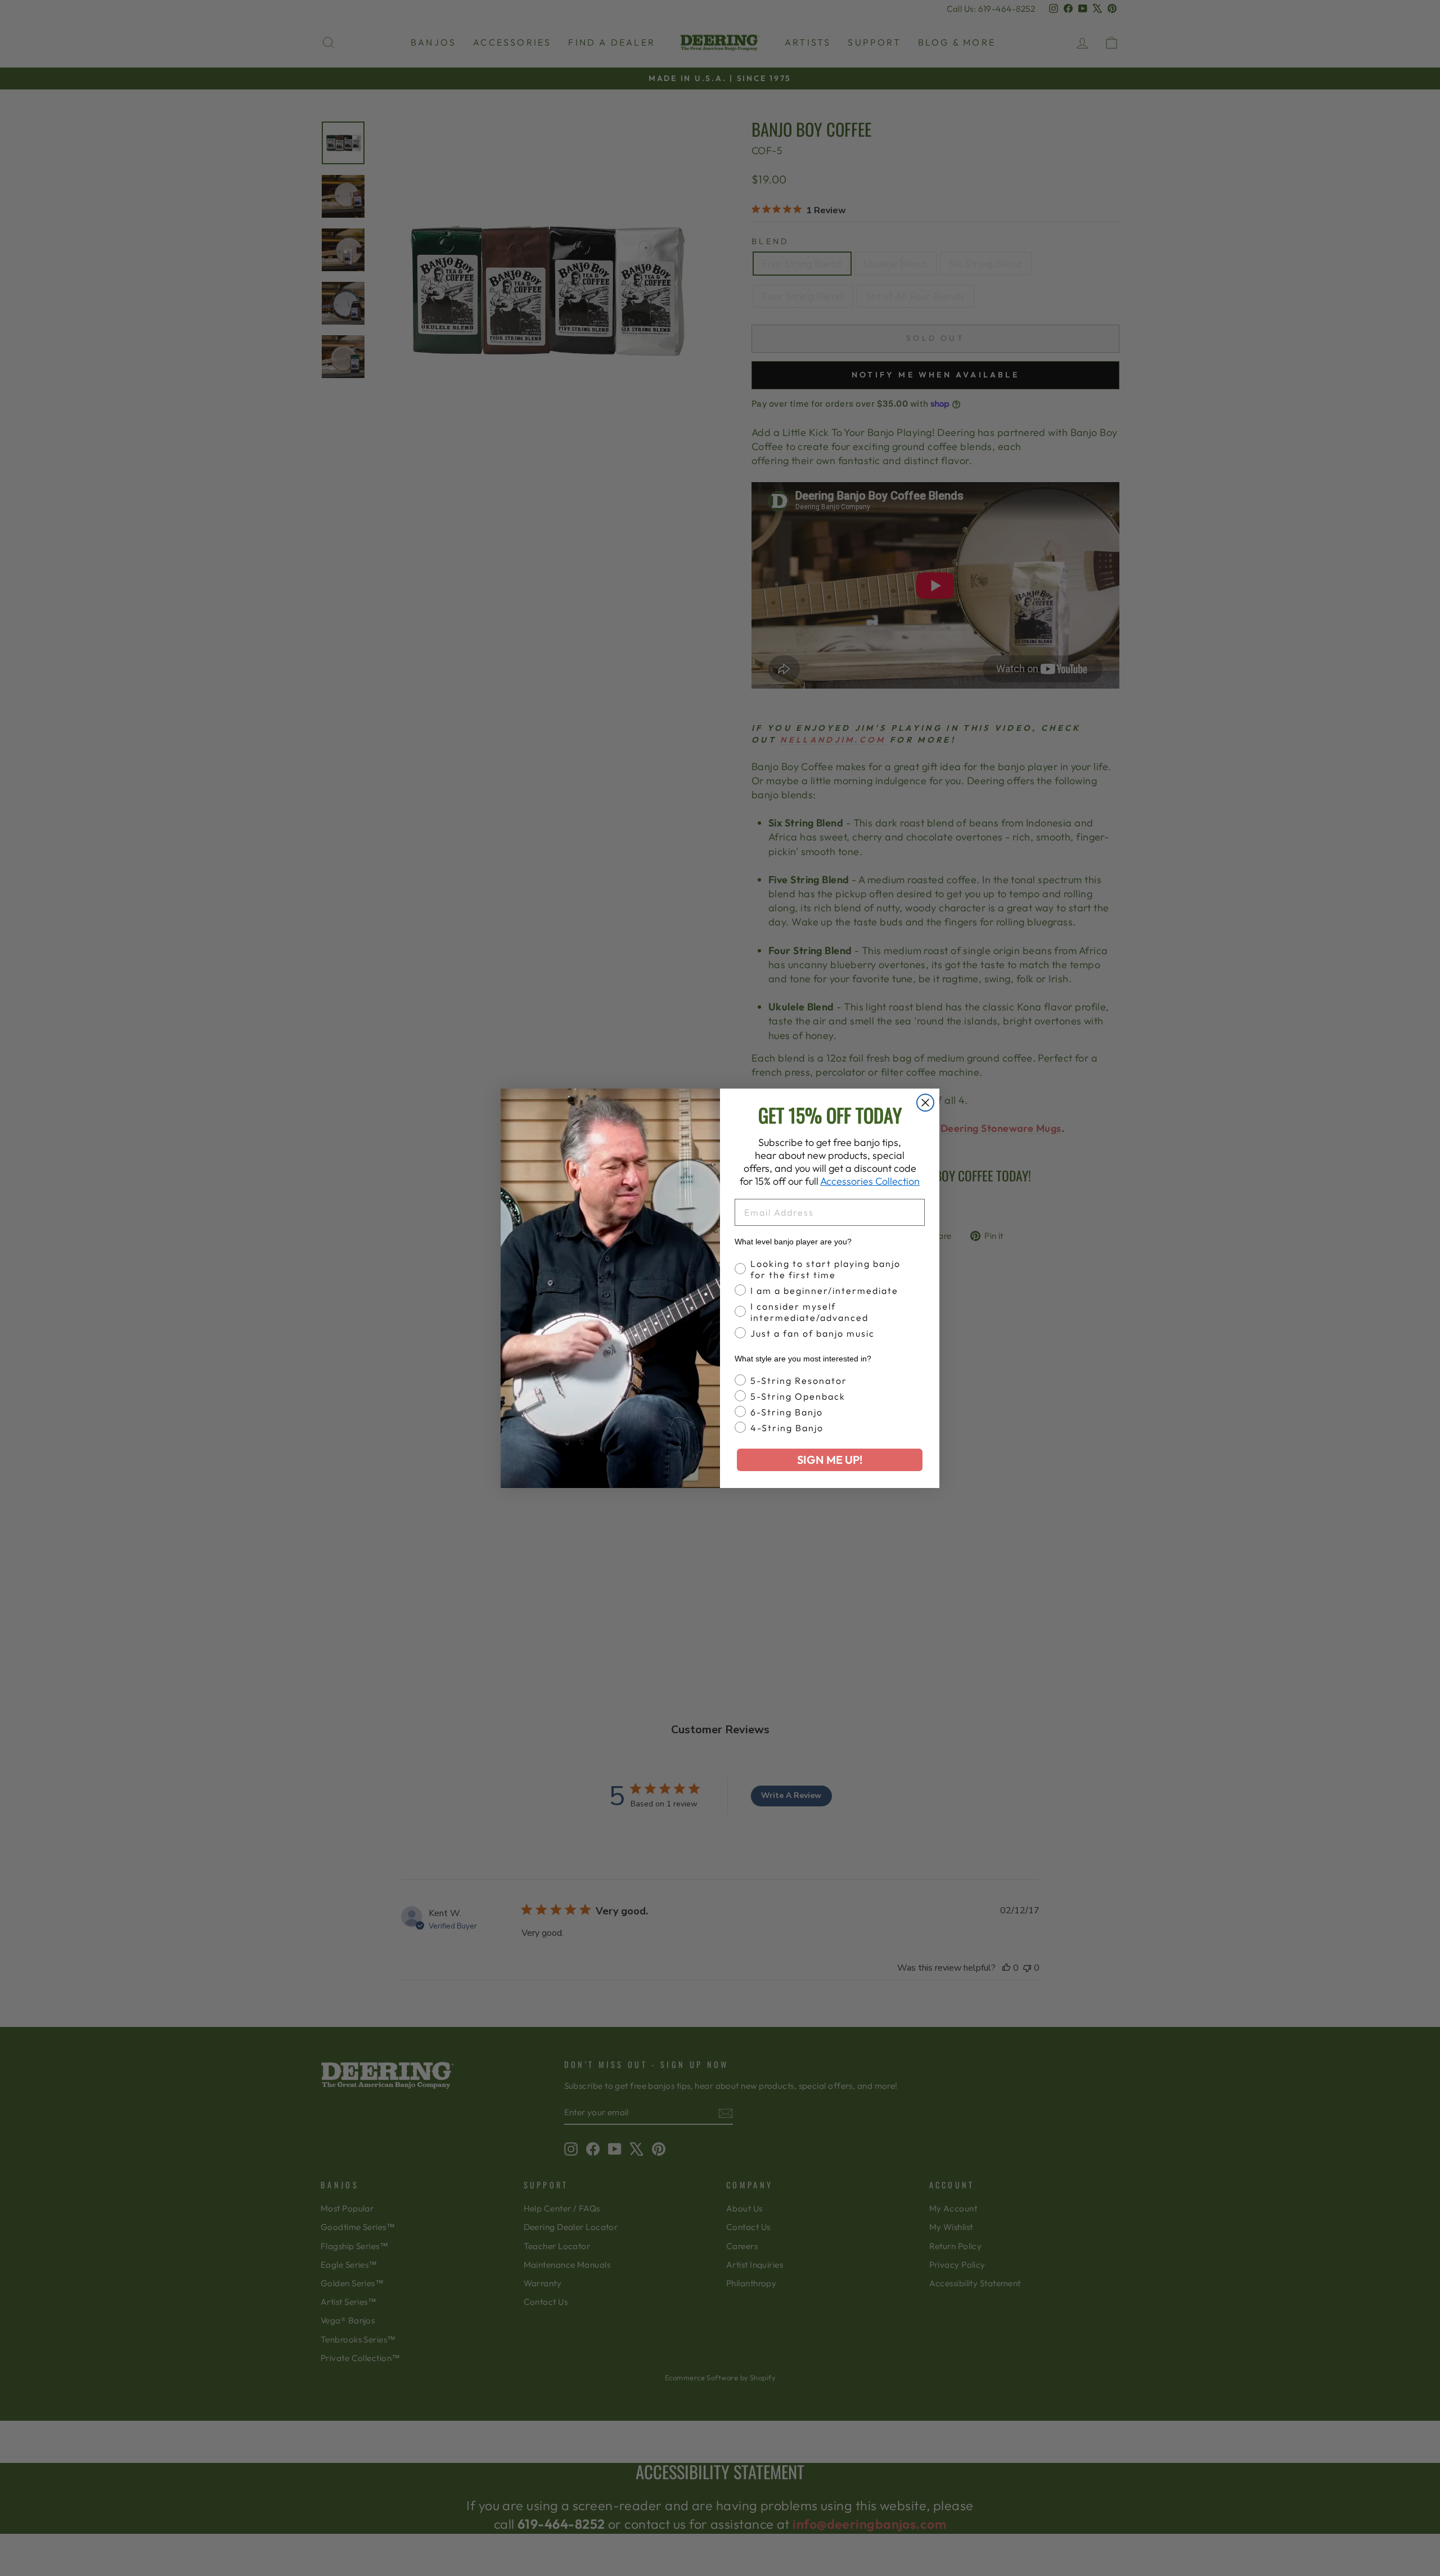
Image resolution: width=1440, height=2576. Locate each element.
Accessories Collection (870, 1181)
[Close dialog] (925, 1103)
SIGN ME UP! (830, 1460)
